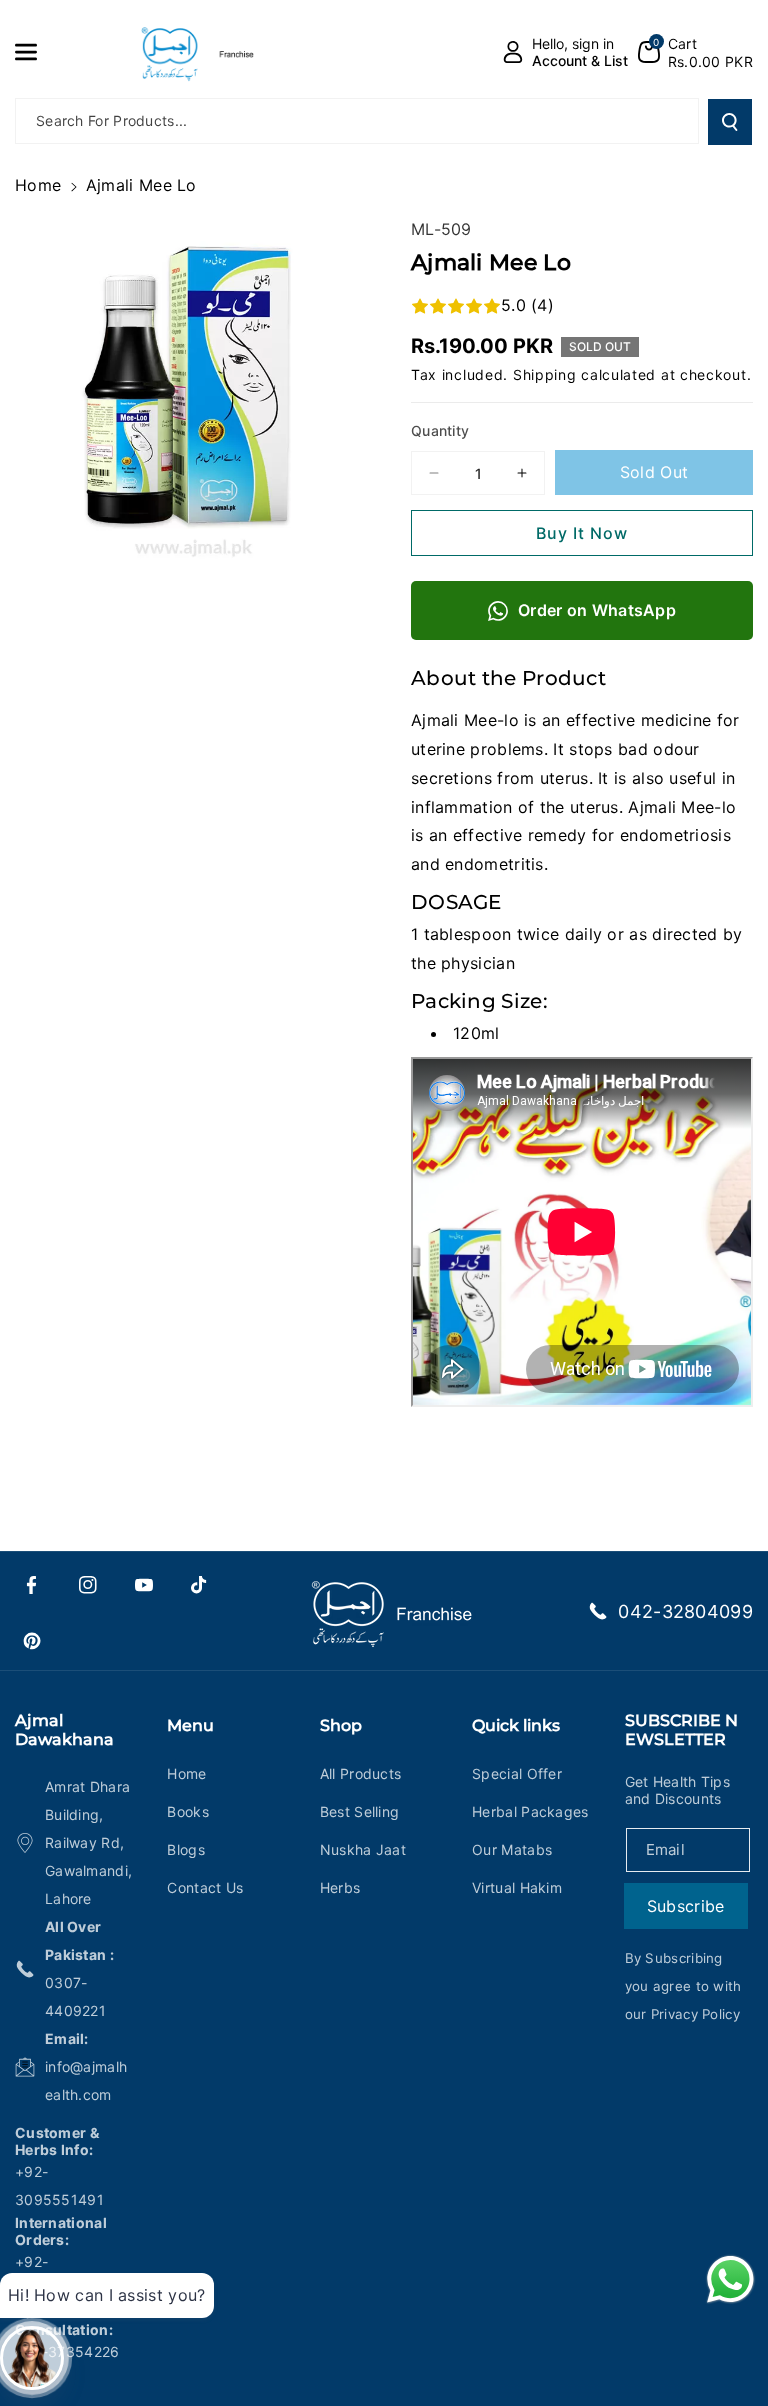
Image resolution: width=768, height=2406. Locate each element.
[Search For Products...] (730, 122)
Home (38, 185)
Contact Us (205, 1887)
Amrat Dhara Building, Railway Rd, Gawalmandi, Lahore (88, 1842)
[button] (37, 52)
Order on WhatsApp (597, 610)
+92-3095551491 (59, 2185)
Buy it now (582, 533)
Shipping (545, 374)
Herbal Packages (530, 1811)
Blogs (186, 1849)
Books (188, 1811)
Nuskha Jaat (363, 1849)
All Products (361, 1773)
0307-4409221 (75, 1996)
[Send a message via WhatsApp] (730, 2279)
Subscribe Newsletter (681, 1730)
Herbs (340, 1887)
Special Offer (517, 1773)
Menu (190, 1725)
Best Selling (360, 1811)
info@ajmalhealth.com (86, 2080)
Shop (341, 1725)
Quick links (516, 1725)
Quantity (440, 430)
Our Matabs (512, 1849)
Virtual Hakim (517, 1887)
